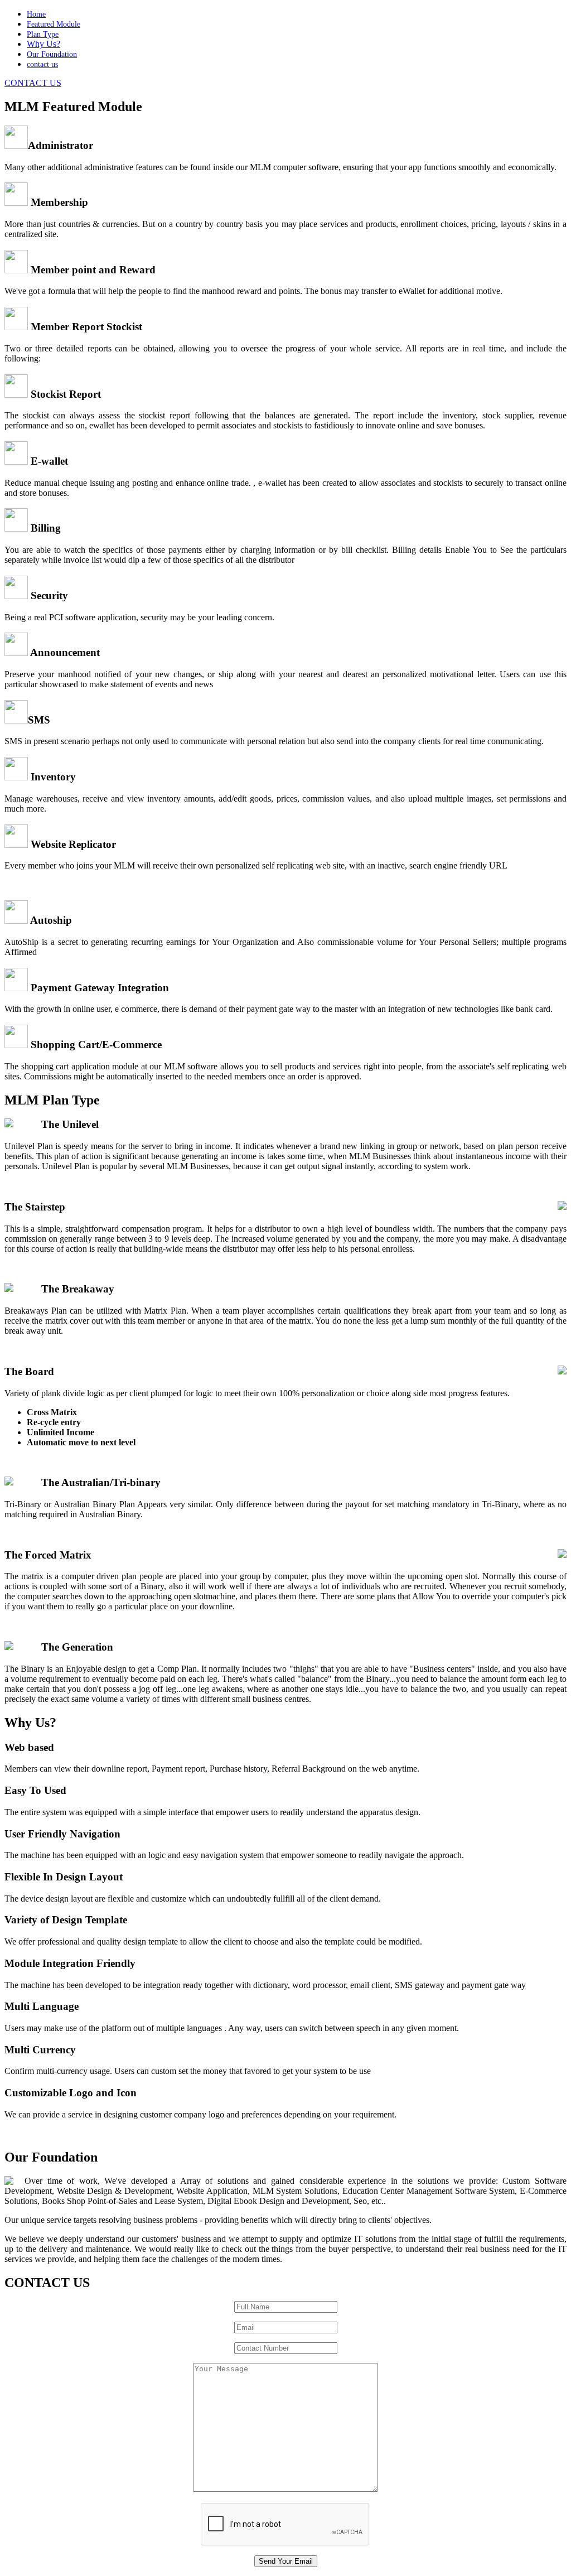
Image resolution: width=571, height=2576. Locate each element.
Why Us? (43, 44)
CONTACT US (33, 83)
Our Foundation (52, 54)
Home (36, 14)
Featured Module (54, 24)
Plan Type (43, 34)
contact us (42, 64)
